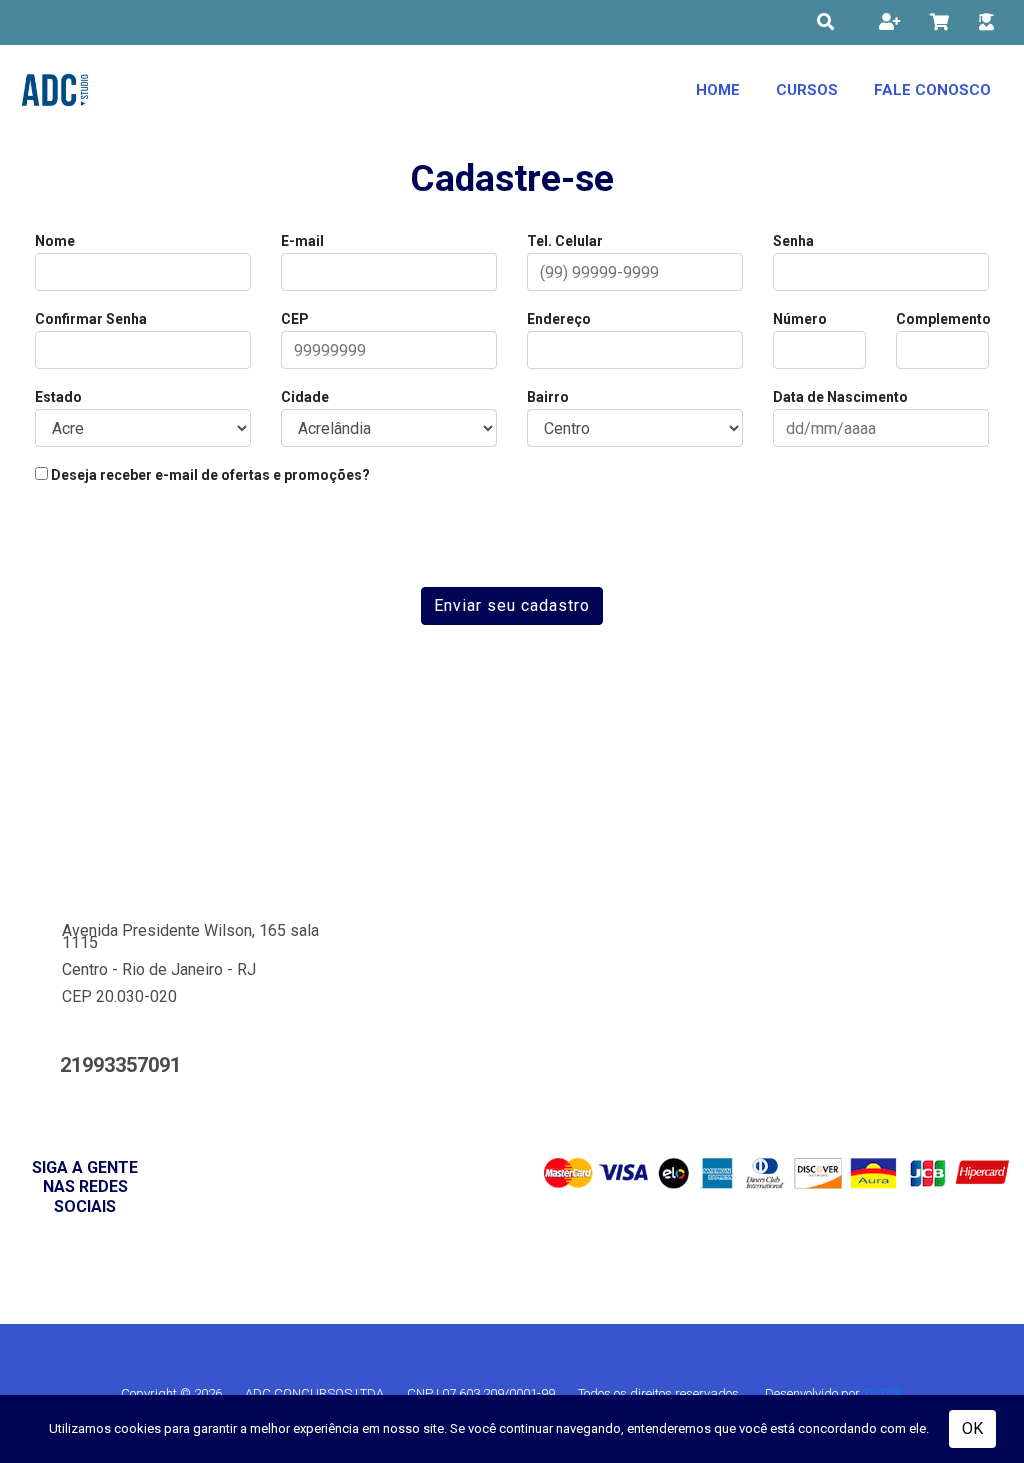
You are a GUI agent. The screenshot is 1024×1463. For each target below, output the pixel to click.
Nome (55, 241)
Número (800, 319)
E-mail (302, 241)
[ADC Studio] (55, 90)
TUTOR (883, 1393)
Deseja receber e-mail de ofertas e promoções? (209, 475)
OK (972, 1428)
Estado (58, 397)
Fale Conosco (932, 90)
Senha (793, 241)
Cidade (305, 397)
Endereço (559, 319)
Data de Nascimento (840, 397)
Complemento (943, 319)
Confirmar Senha (91, 319)
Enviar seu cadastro (512, 605)
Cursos (807, 90)
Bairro (548, 397)
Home (718, 90)
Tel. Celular (565, 241)
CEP (295, 319)
